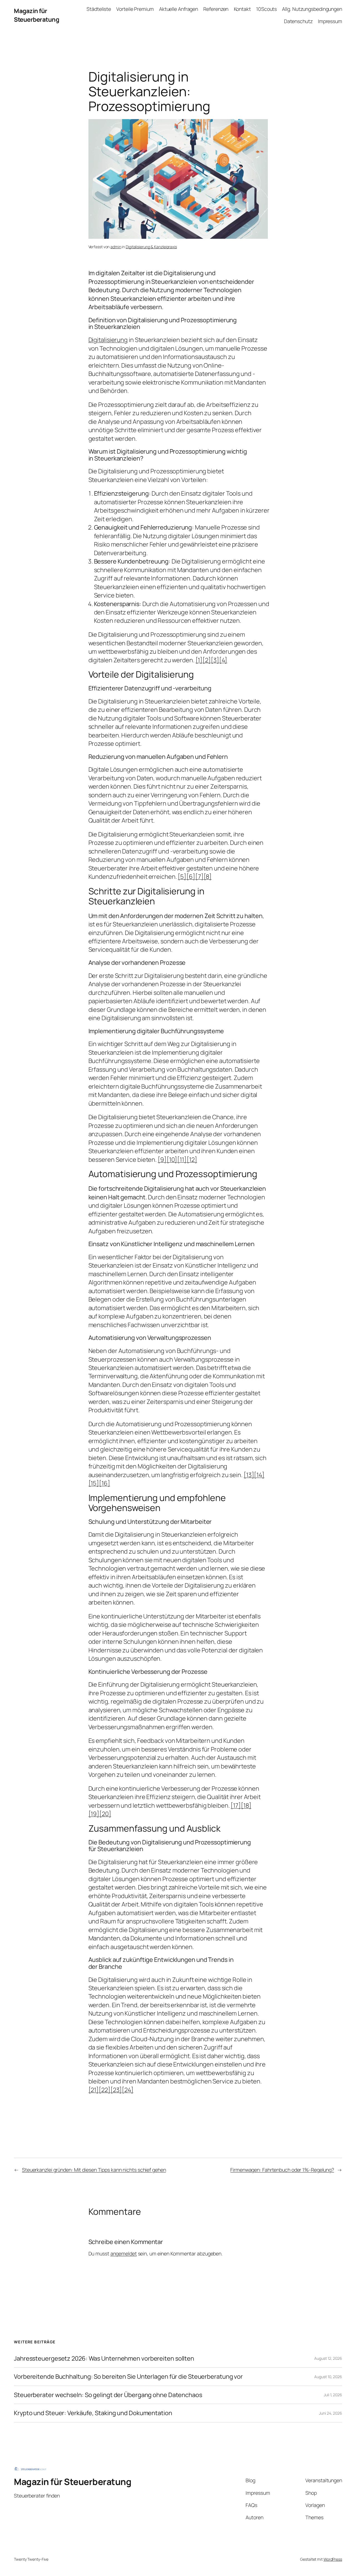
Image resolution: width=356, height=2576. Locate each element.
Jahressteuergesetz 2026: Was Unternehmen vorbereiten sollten (104, 2358)
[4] (223, 660)
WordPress (333, 2559)
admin (116, 247)
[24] (128, 2090)
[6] (191, 877)
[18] (246, 1805)
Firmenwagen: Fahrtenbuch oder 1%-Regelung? (282, 2170)
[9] (162, 1160)
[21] (94, 2090)
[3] (215, 660)
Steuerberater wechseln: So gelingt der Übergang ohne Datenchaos (108, 2395)
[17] (236, 1805)
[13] (249, 1475)
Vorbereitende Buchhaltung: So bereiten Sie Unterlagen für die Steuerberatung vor (128, 2376)
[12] (192, 1160)
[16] (105, 1483)
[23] (116, 2090)
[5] (182, 877)
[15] (94, 1483)
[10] (172, 1160)
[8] (208, 877)
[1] (199, 660)
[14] (259, 1475)
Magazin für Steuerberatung (36, 15)
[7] (199, 877)
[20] (105, 1814)
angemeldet (124, 2253)
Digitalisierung (108, 340)
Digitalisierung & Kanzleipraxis (151, 247)
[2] (207, 660)
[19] (94, 1814)
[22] (105, 2090)
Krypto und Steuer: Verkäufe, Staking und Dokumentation (93, 2413)
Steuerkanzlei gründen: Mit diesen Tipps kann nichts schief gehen (94, 2170)
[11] (182, 1160)
